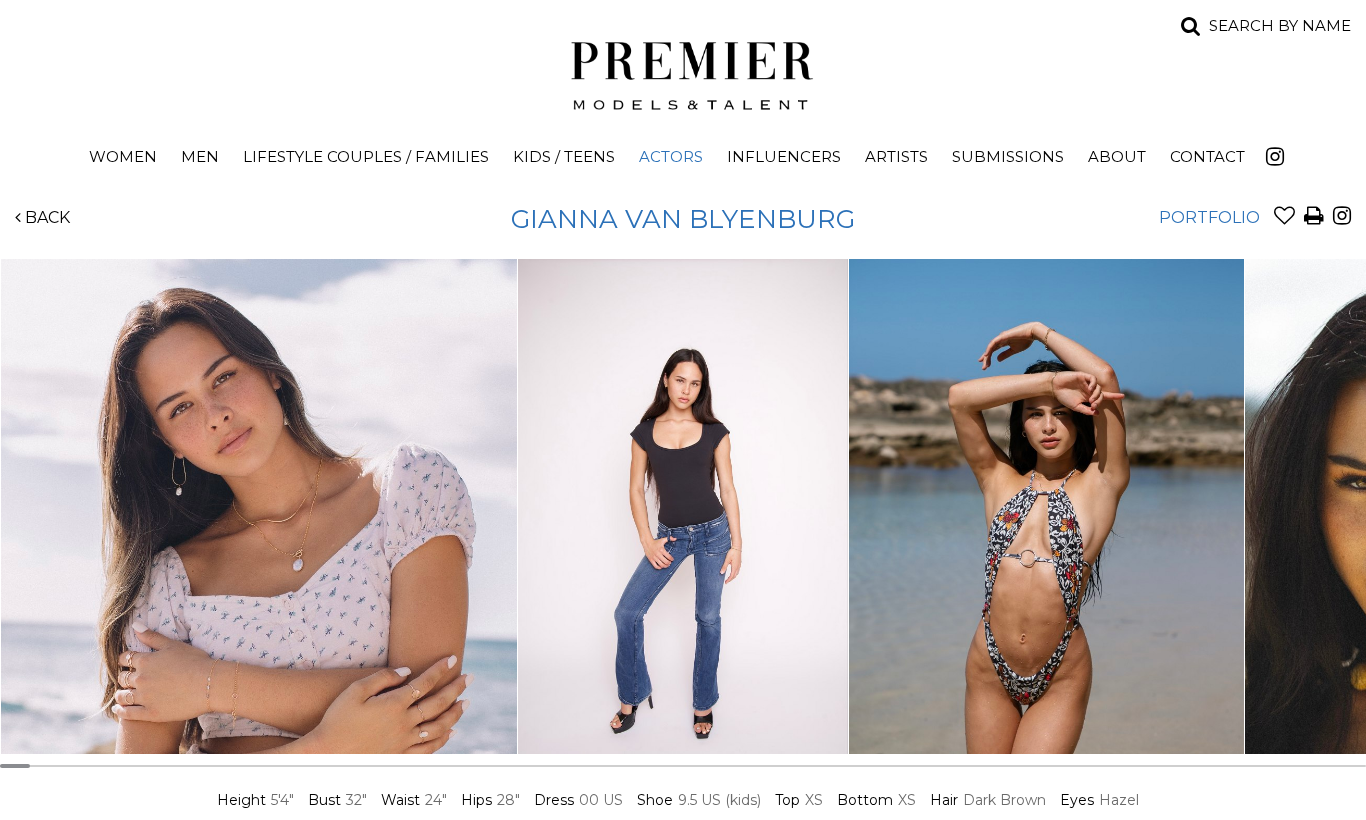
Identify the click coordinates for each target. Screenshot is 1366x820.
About (1117, 156)
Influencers (784, 156)
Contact (1207, 156)
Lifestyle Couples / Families (366, 156)
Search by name (1280, 25)
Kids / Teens (564, 156)
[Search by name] (1191, 25)
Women (123, 156)
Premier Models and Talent (683, 72)
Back (45, 217)
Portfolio (1209, 217)
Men (200, 156)
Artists (896, 156)
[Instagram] (1275, 156)
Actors (671, 156)
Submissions (1008, 156)
